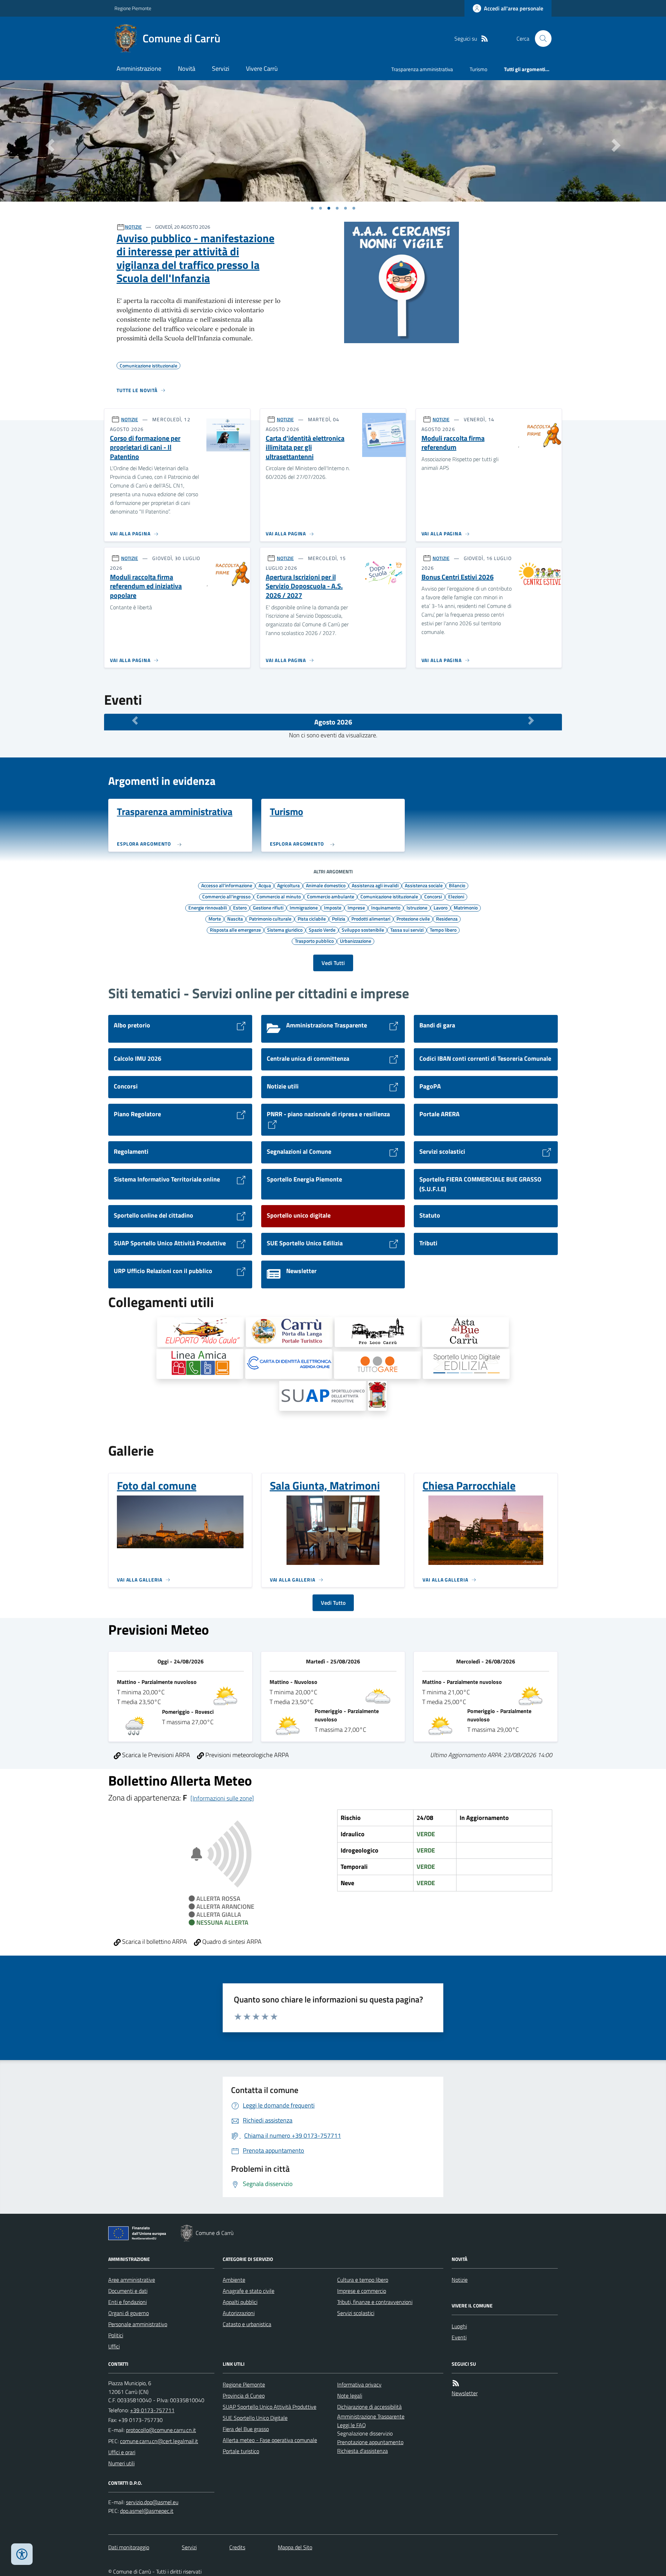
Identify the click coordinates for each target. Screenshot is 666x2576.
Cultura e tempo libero (363, 2280)
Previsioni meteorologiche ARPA (246, 1755)
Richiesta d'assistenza (362, 2451)
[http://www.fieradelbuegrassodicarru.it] (378, 1396)
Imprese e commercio (362, 2291)
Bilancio (457, 885)
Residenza (447, 918)
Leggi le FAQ (352, 2425)
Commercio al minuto (279, 896)
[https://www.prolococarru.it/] (378, 1332)
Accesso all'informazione (227, 885)
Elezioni (456, 896)
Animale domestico (326, 885)
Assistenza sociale (424, 885)
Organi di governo (129, 2313)
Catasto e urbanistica (247, 2324)
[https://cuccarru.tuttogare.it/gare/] (377, 1365)
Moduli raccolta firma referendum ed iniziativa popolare (146, 586)
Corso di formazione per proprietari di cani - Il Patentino (145, 448)
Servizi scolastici (356, 2313)
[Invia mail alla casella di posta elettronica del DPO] (152, 2502)
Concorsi (433, 896)
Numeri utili (121, 2463)
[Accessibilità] (22, 2554)
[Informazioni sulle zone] (222, 1798)
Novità (187, 69)
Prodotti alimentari (371, 918)
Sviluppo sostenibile (363, 930)
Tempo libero (443, 930)
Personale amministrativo (138, 2324)
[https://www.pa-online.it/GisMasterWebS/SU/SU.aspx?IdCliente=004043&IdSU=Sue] (466, 1364)
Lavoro (441, 907)
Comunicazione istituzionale (389, 896)
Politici (116, 2335)
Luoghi (459, 2326)
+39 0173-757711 (152, 2410)
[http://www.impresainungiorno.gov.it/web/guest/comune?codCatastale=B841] (323, 1396)
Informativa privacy (359, 2384)
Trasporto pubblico (314, 941)
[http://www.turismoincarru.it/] (289, 1332)
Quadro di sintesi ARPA (231, 1942)
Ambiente (234, 2280)
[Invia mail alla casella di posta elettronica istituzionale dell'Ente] (161, 2430)
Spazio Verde (322, 930)
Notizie (460, 2280)
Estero (240, 907)
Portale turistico (241, 2451)
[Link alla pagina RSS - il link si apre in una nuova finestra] (485, 39)
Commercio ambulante (331, 896)
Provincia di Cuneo (244, 2396)
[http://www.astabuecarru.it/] (466, 1332)
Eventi (459, 2337)
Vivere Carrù (262, 69)
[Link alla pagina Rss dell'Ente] (456, 2383)
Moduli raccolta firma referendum (453, 443)
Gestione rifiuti (268, 907)
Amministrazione (139, 69)
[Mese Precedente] (135, 720)
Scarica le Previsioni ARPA (155, 1755)
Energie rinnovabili (208, 907)
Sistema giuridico (285, 930)
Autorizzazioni (239, 2313)
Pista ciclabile (312, 918)
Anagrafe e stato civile (249, 2291)
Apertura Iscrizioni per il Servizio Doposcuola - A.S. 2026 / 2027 (304, 586)
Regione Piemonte (133, 8)
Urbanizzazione (356, 941)
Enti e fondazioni (127, 2302)
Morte (215, 918)
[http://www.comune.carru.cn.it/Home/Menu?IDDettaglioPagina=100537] (200, 1332)
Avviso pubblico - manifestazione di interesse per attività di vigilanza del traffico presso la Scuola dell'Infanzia (195, 258)
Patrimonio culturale (270, 918)
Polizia (339, 918)
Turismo (479, 69)
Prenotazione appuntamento (370, 2442)
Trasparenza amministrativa (422, 69)
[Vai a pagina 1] (312, 208)
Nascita (235, 918)
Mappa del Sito (295, 2547)
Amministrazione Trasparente (371, 2416)
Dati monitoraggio (129, 2547)
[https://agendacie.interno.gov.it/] (289, 1364)
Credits (237, 2547)
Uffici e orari (122, 2452)
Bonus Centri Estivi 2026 (458, 577)
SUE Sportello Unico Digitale (255, 2418)
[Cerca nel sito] (540, 39)
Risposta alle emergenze (235, 930)
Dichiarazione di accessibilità (369, 2407)
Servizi (221, 69)
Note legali (350, 2396)
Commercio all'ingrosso (226, 896)
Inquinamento (386, 907)
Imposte (333, 907)
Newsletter (465, 2393)
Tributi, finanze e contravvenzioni (375, 2302)
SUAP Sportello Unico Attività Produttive (270, 2407)
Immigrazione (304, 907)
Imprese (356, 907)
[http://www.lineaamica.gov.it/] (200, 1364)
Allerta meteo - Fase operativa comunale (270, 2440)
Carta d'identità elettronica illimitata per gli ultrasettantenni (305, 448)
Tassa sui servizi (407, 930)
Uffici (114, 2346)
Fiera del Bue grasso (246, 2429)
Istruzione (417, 907)
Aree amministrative (132, 2280)
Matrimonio (466, 907)
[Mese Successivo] (531, 720)
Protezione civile (413, 918)
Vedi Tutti (333, 963)
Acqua (265, 885)
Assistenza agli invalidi (375, 885)
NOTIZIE (133, 227)
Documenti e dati (128, 2291)
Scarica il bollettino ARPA (154, 1942)
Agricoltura (288, 885)
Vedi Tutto (333, 1603)
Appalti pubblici (240, 2302)
